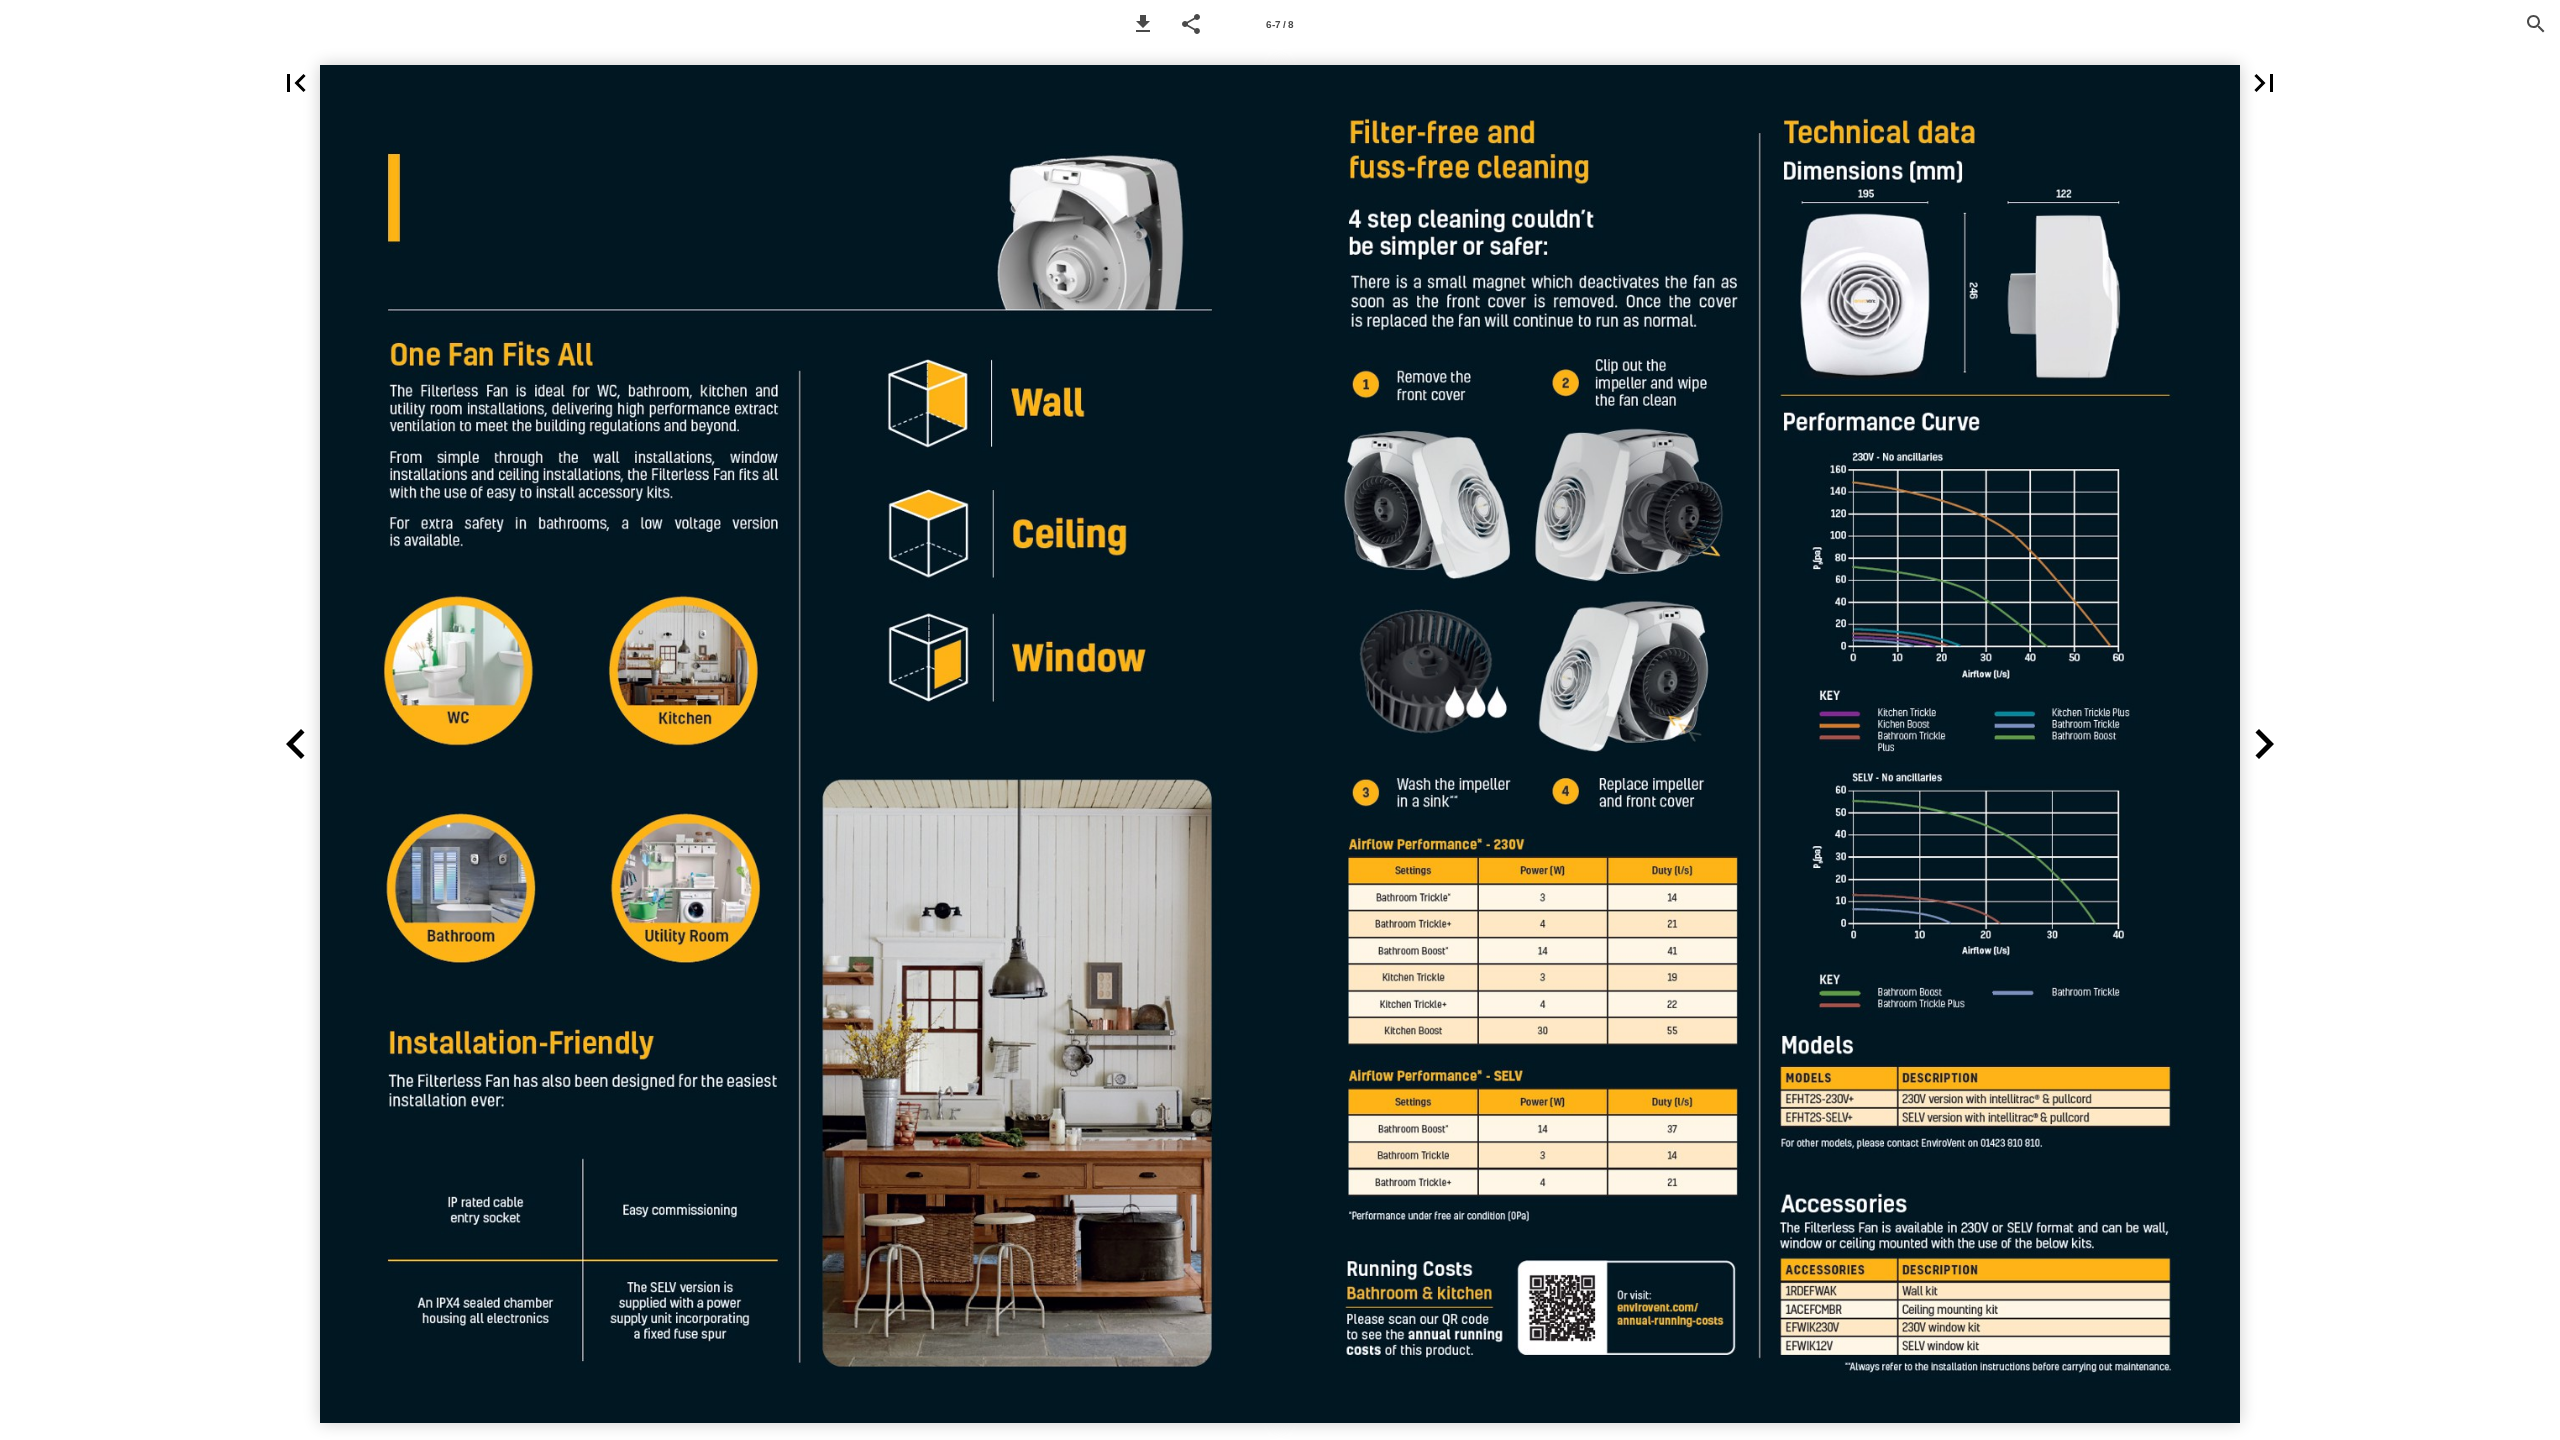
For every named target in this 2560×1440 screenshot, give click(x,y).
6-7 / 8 (1280, 24)
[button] (1143, 24)
